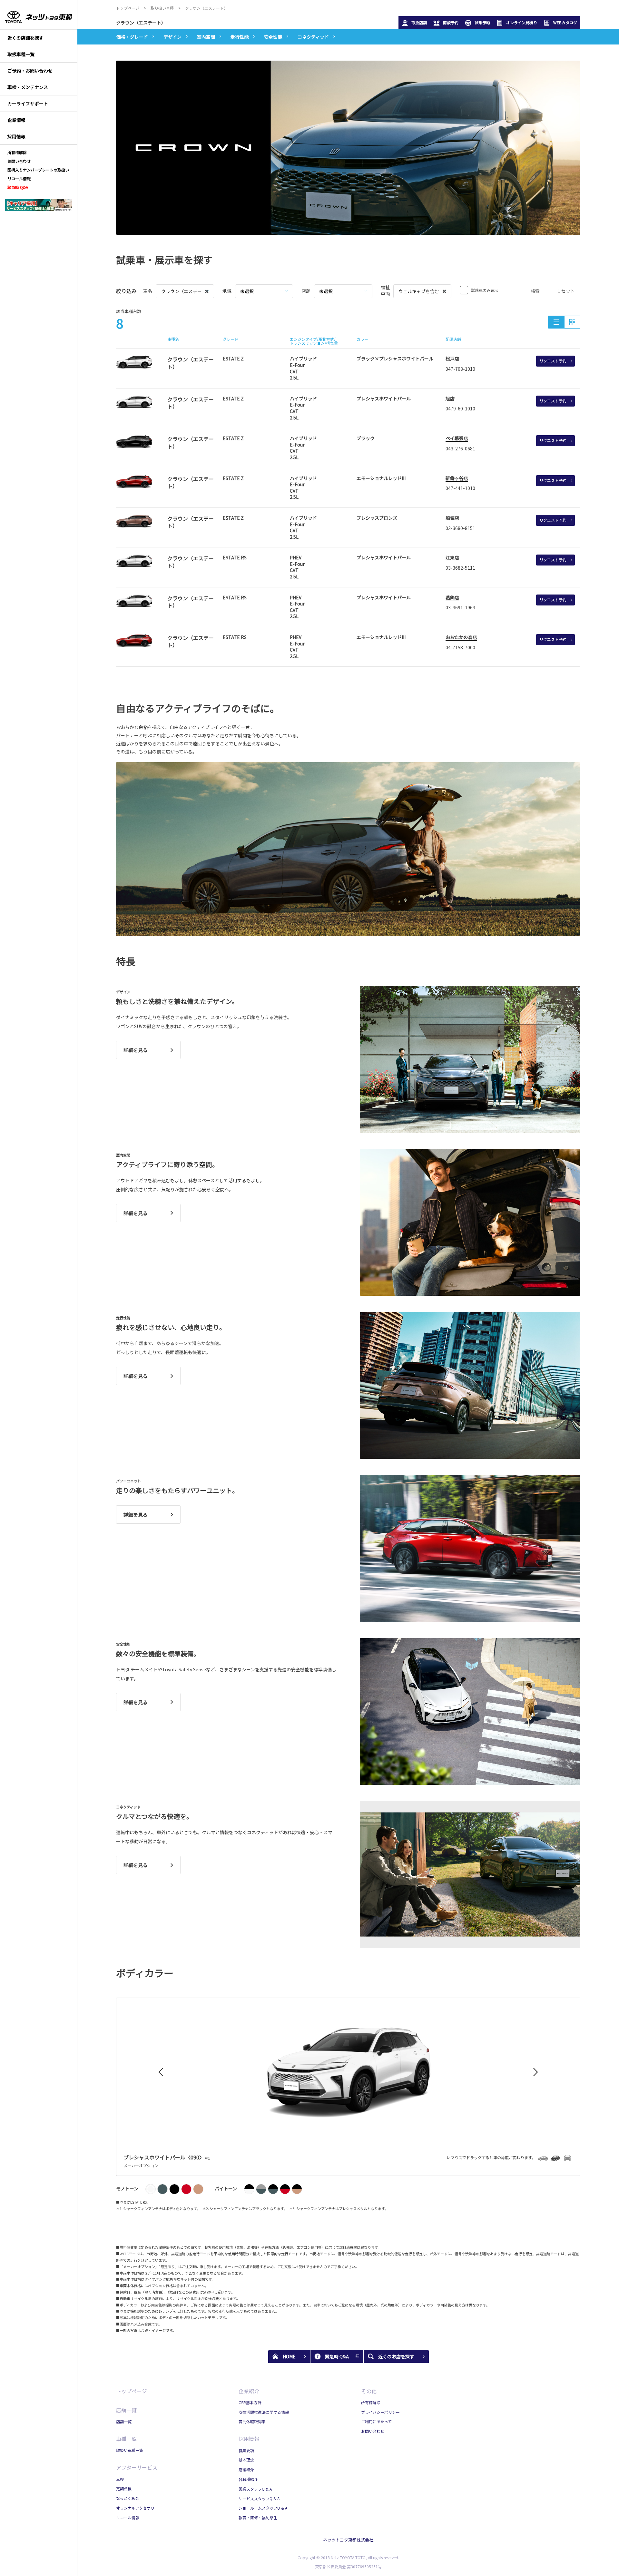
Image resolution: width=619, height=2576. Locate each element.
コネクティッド (313, 37)
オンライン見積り (522, 22)
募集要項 (246, 2450)
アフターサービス (137, 2467)
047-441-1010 (460, 488)
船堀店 (452, 518)
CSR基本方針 (250, 2402)
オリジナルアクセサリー (137, 2508)
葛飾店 (452, 597)
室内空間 (206, 37)
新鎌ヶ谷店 (457, 478)
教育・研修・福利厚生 (258, 2517)
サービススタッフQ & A (259, 2498)
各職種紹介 (248, 2479)
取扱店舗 (419, 22)
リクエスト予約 (553, 361)
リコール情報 (128, 2517)
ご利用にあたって (376, 2421)
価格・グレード (132, 37)
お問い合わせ (373, 2431)
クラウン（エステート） (141, 23)
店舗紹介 (246, 2469)
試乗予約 (482, 22)
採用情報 (249, 2439)
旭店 (450, 398)
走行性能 (240, 37)
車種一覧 (126, 2439)
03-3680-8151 (460, 528)
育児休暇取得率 (252, 2421)
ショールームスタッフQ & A (263, 2508)
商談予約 (451, 22)
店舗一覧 (126, 2410)
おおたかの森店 (461, 637)
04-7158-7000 (460, 647)
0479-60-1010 (460, 408)
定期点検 (124, 2488)
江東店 (452, 557)
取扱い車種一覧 (130, 2450)
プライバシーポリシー (380, 2412)
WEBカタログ (565, 22)
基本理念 (246, 2460)
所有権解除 (371, 2402)
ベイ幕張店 (457, 438)
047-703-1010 (460, 369)
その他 (369, 2391)
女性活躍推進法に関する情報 (264, 2412)
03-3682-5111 (460, 568)
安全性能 (273, 37)
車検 (120, 2479)
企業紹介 (249, 2391)
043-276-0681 (460, 448)
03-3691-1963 (460, 607)
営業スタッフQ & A (255, 2489)
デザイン (172, 37)
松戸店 (452, 359)
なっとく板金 (128, 2498)
